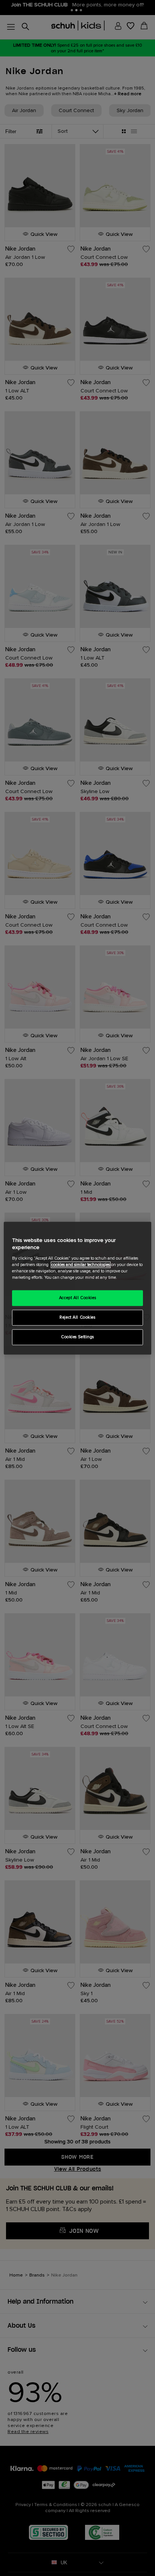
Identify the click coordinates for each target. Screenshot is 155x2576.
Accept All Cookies (77, 1298)
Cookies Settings (77, 1337)
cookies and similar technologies (81, 1265)
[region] (77, 1288)
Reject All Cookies (77, 1317)
